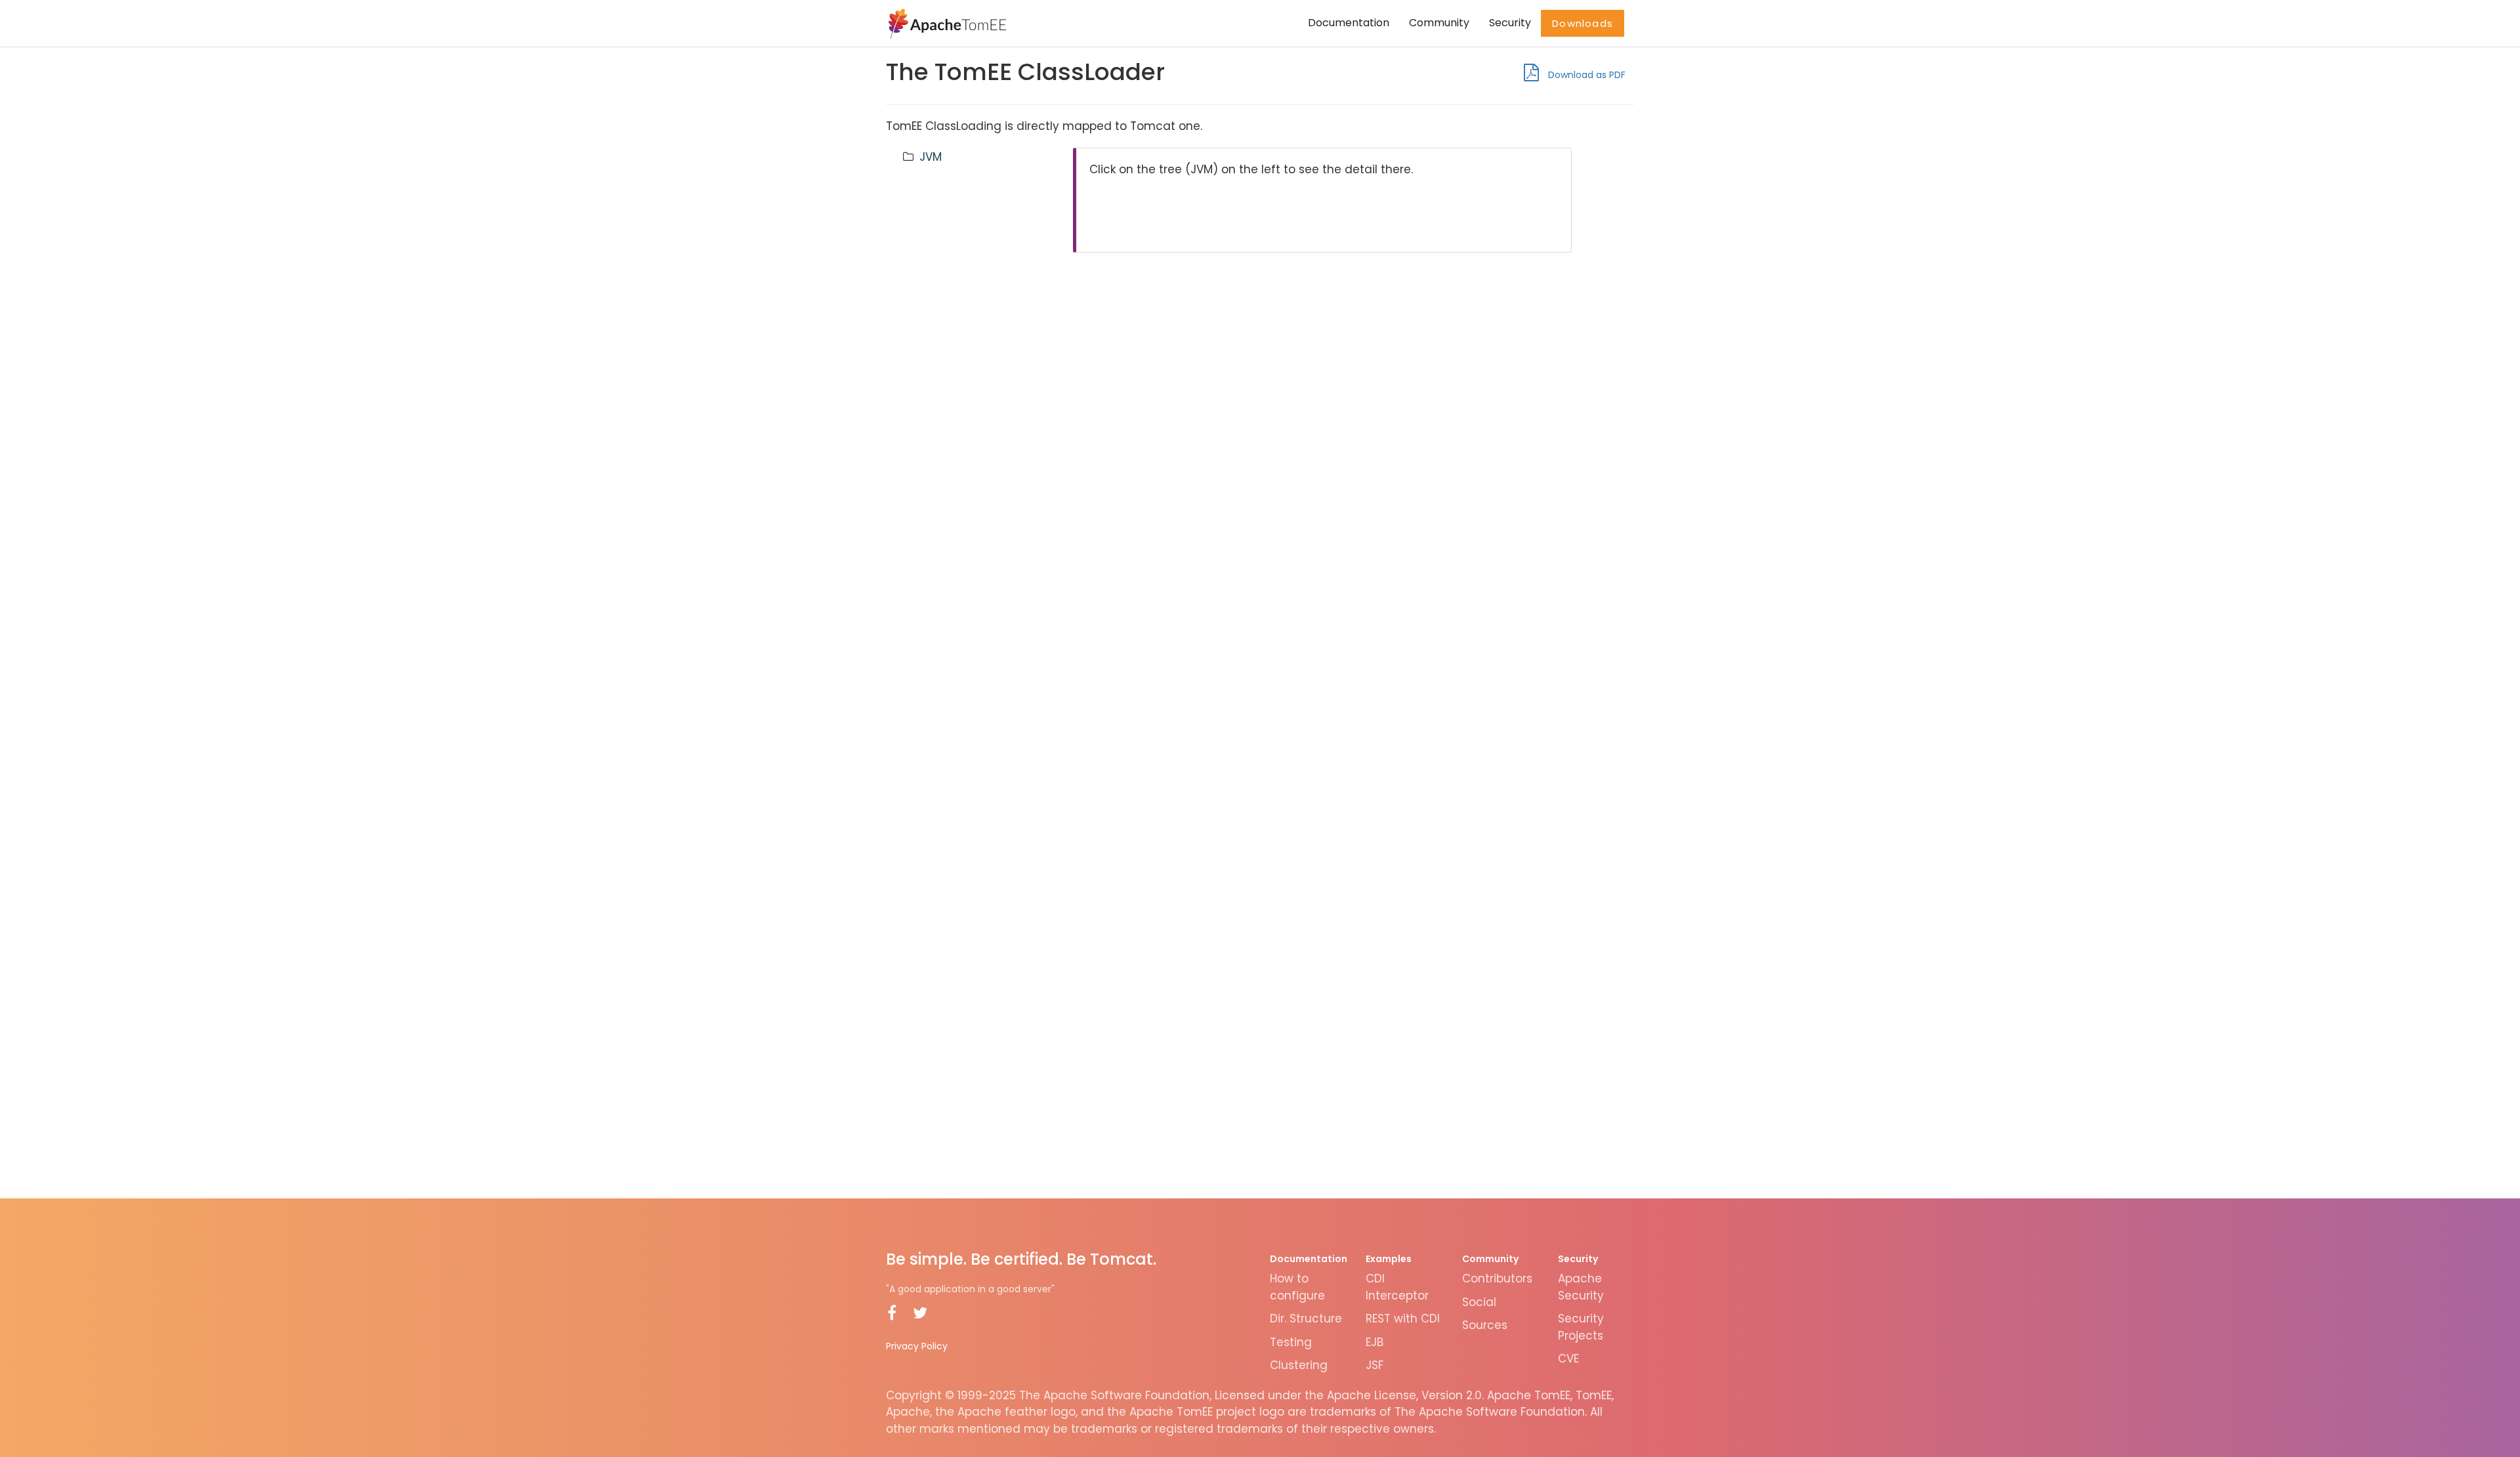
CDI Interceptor (1397, 1287)
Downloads (1583, 23)
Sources (1485, 1325)
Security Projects (1581, 1327)
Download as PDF (1585, 75)
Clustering (1299, 1365)
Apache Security (1581, 1287)
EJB (1375, 1342)
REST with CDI (1403, 1319)
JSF (1375, 1365)
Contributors (1497, 1278)
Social (1479, 1302)
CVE (1568, 1359)
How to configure (1297, 1287)
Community (1439, 23)
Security (1510, 23)
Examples (1389, 1259)
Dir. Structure (1306, 1319)
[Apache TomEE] (946, 23)
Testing (1291, 1342)
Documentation (1349, 23)
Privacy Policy (917, 1346)
